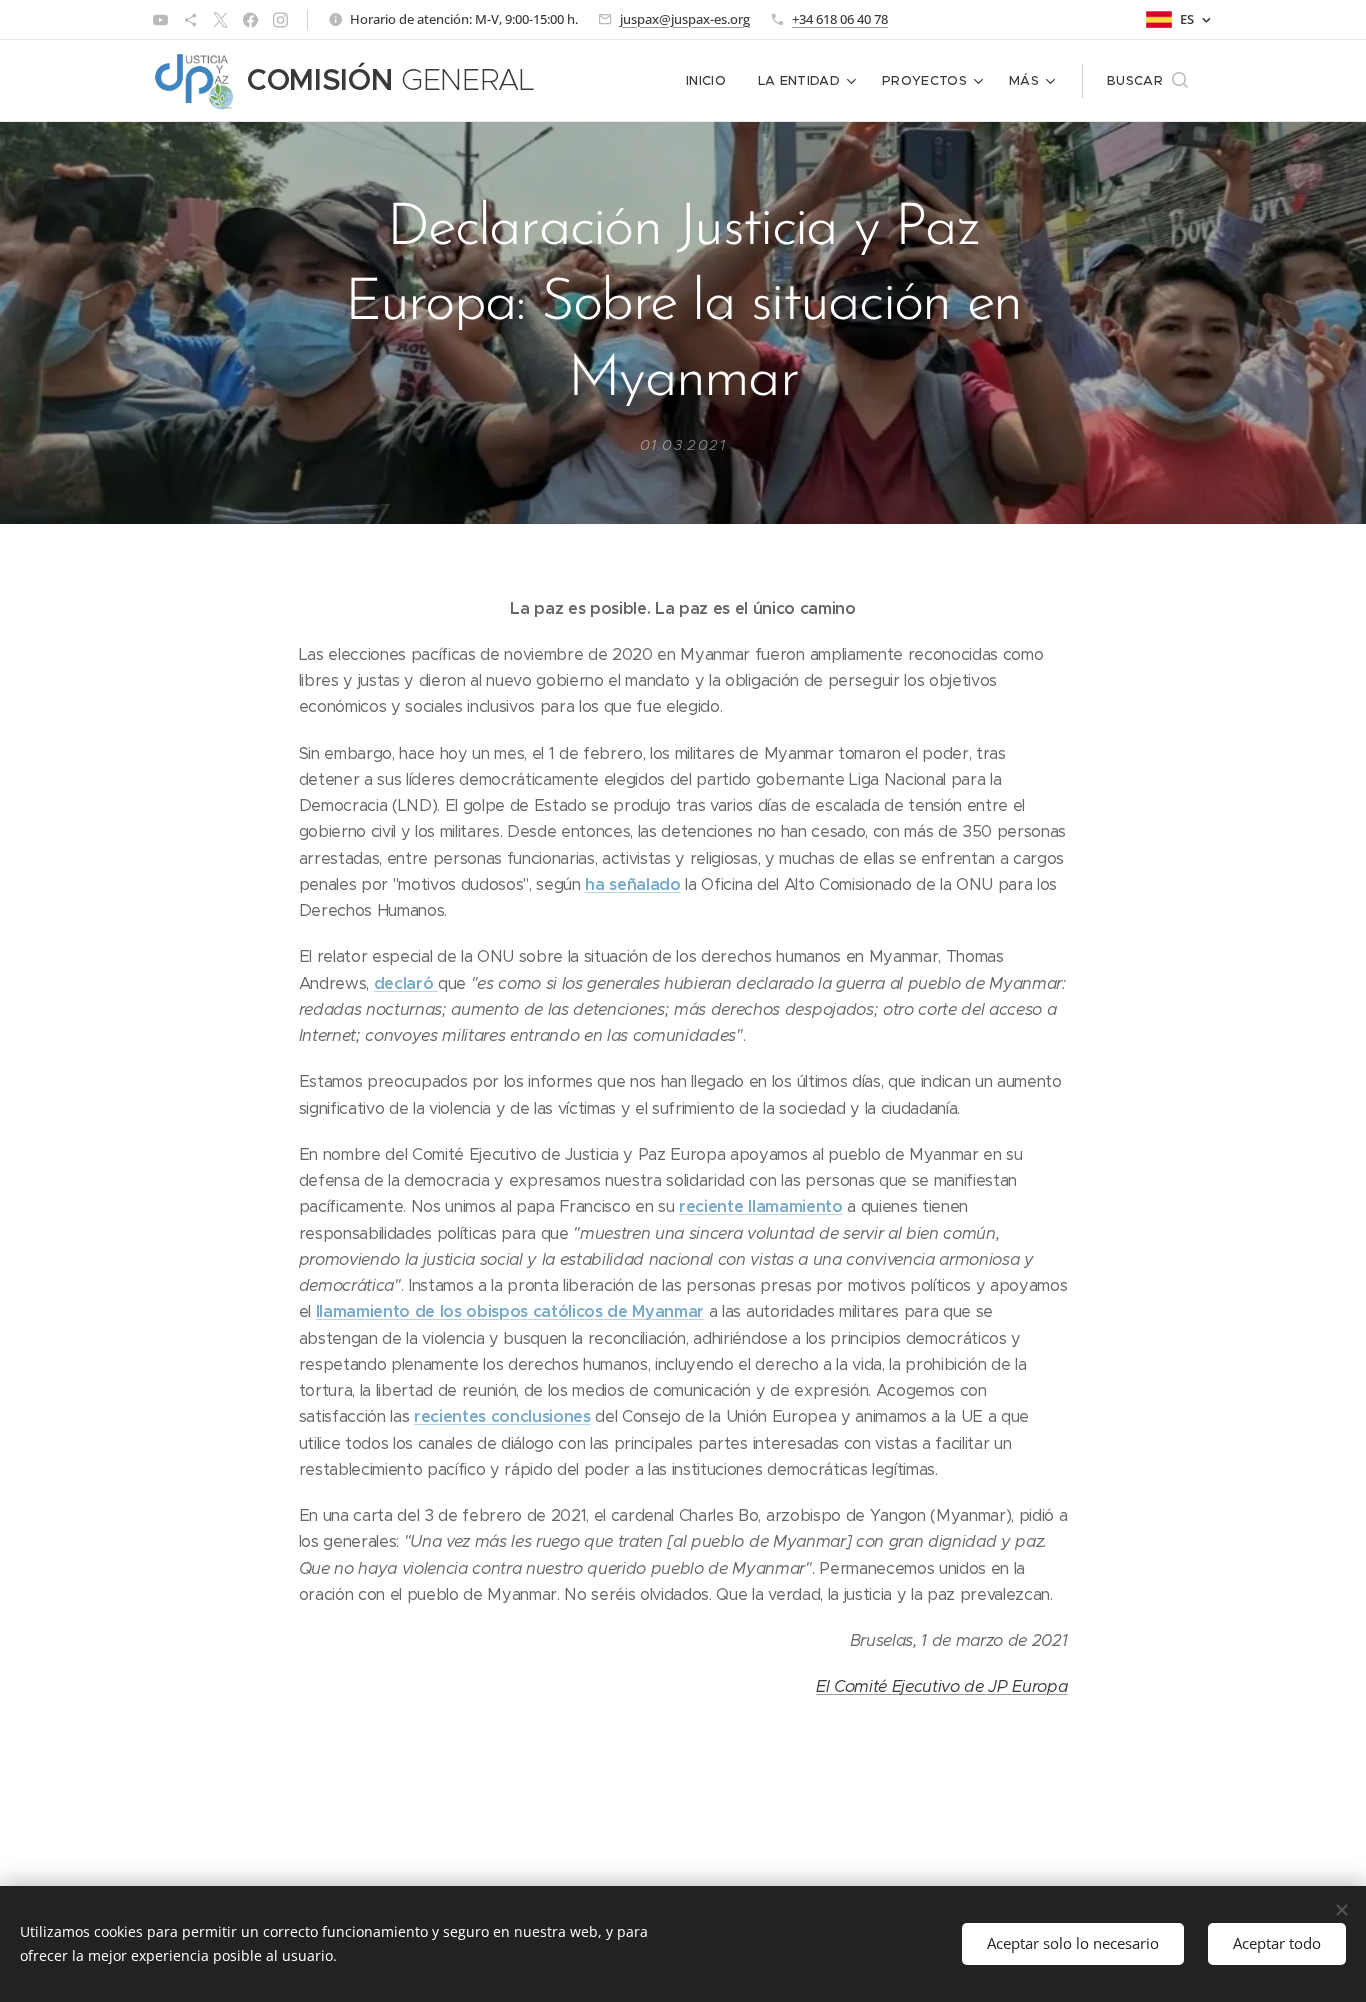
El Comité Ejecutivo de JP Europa (942, 1686)
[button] (1147, 81)
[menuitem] (711, 81)
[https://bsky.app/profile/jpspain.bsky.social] (190, 20)
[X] (220, 20)
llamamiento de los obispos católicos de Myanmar (510, 1311)
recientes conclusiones (502, 1416)
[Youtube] (160, 20)
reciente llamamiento (760, 1206)
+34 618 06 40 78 (840, 19)
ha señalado (632, 884)
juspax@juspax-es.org (685, 19)
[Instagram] (280, 20)
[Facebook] (250, 20)
